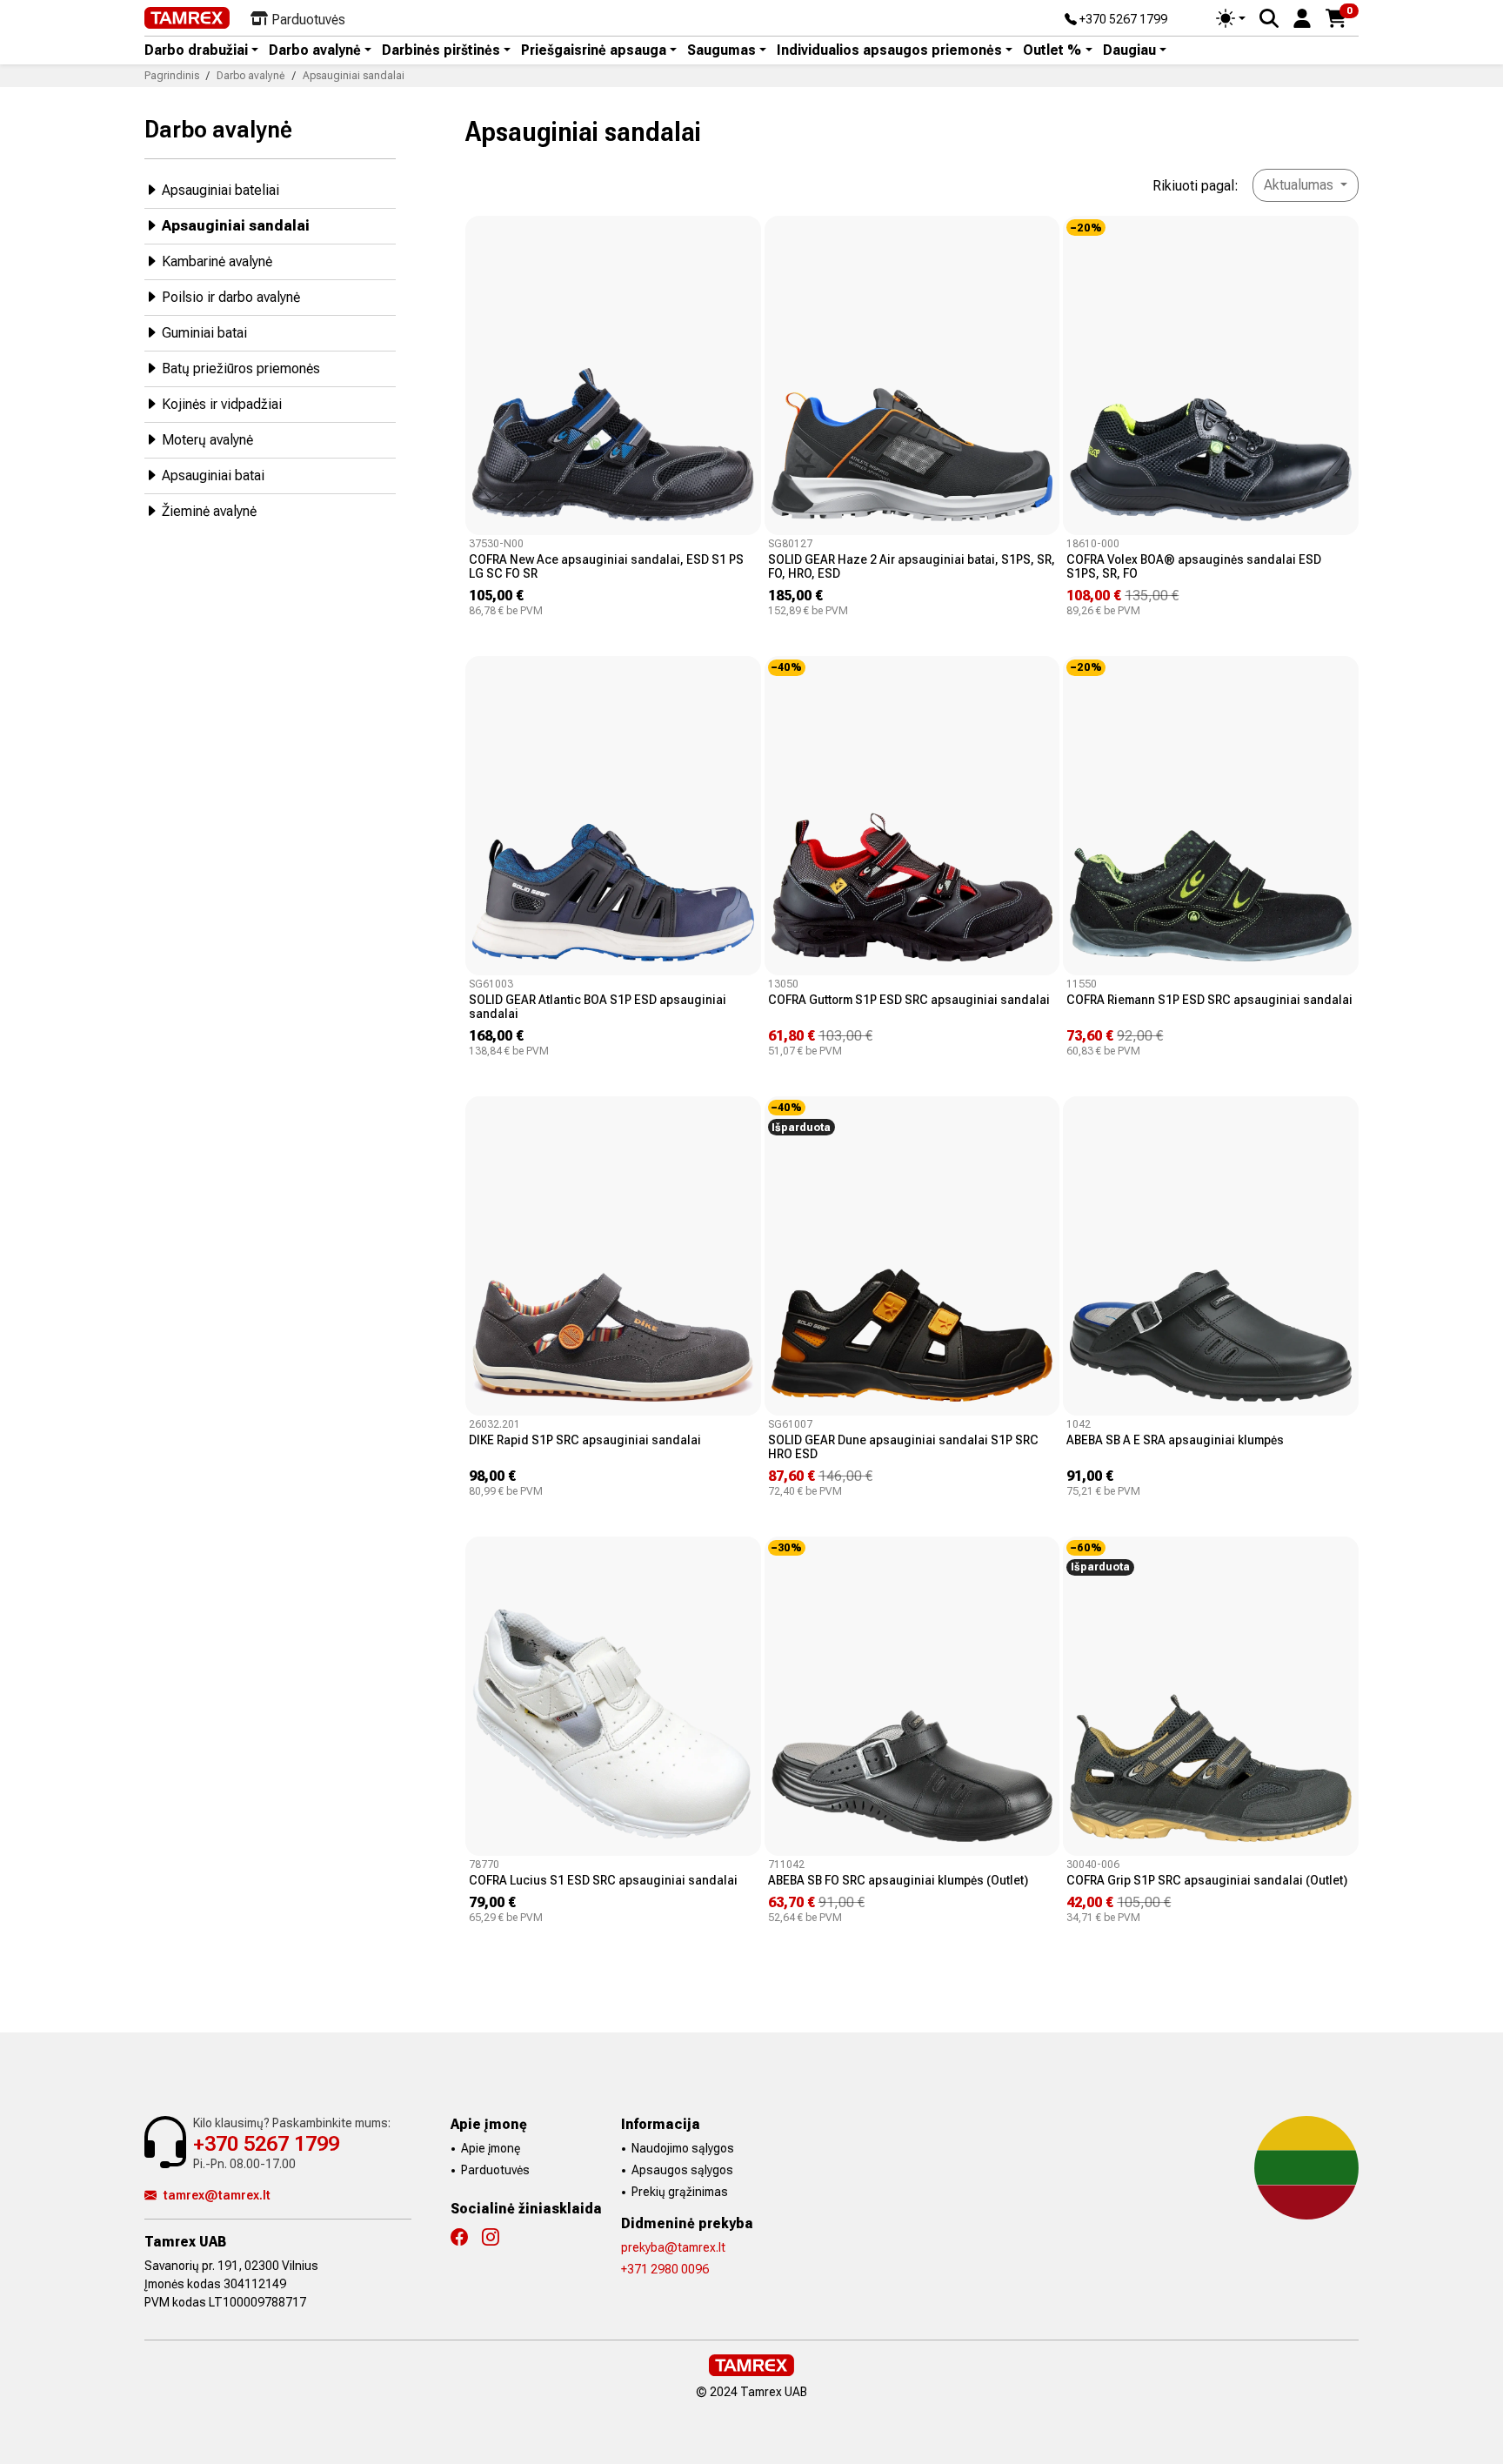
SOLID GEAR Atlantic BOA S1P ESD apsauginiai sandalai (598, 1007)
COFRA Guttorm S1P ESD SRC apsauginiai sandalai (909, 1000)
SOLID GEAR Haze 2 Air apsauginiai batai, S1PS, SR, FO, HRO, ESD (912, 566)
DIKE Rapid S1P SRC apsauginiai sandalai (585, 1440)
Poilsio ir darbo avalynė (231, 297)
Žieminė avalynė (209, 511)
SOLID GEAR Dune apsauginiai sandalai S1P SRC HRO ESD (903, 1447)
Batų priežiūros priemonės (241, 368)
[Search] (1269, 18)
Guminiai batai (204, 333)
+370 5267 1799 (1122, 20)
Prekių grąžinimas (680, 2192)
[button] (1302, 17)
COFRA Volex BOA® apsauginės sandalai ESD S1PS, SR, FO (1194, 566)
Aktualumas (1300, 185)
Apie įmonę (491, 2148)
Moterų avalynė (207, 440)
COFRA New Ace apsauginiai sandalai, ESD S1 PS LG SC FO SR (606, 566)
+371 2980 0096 (665, 2269)
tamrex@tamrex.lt (217, 2195)
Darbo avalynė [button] (315, 50)
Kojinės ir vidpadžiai (222, 404)
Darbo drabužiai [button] (196, 50)
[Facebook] (466, 2237)
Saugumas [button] (721, 50)
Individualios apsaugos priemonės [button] (889, 50)
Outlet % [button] (1052, 50)
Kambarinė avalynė (217, 261)
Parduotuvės (495, 2170)
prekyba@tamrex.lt (673, 2247)
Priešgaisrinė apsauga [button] (594, 50)
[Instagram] (498, 2237)
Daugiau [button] (1129, 50)
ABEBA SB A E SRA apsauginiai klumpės (1175, 1440)
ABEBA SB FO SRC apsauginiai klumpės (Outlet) (898, 1880)
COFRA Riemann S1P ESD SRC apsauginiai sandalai (1209, 1000)
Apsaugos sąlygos (682, 2170)
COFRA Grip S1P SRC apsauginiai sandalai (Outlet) (1207, 1880)
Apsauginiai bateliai (220, 190)
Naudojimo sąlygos (683, 2148)
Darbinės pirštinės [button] (441, 50)
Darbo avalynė (218, 129)
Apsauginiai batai (213, 475)
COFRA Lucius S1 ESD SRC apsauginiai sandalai (603, 1880)
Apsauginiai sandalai (236, 226)
